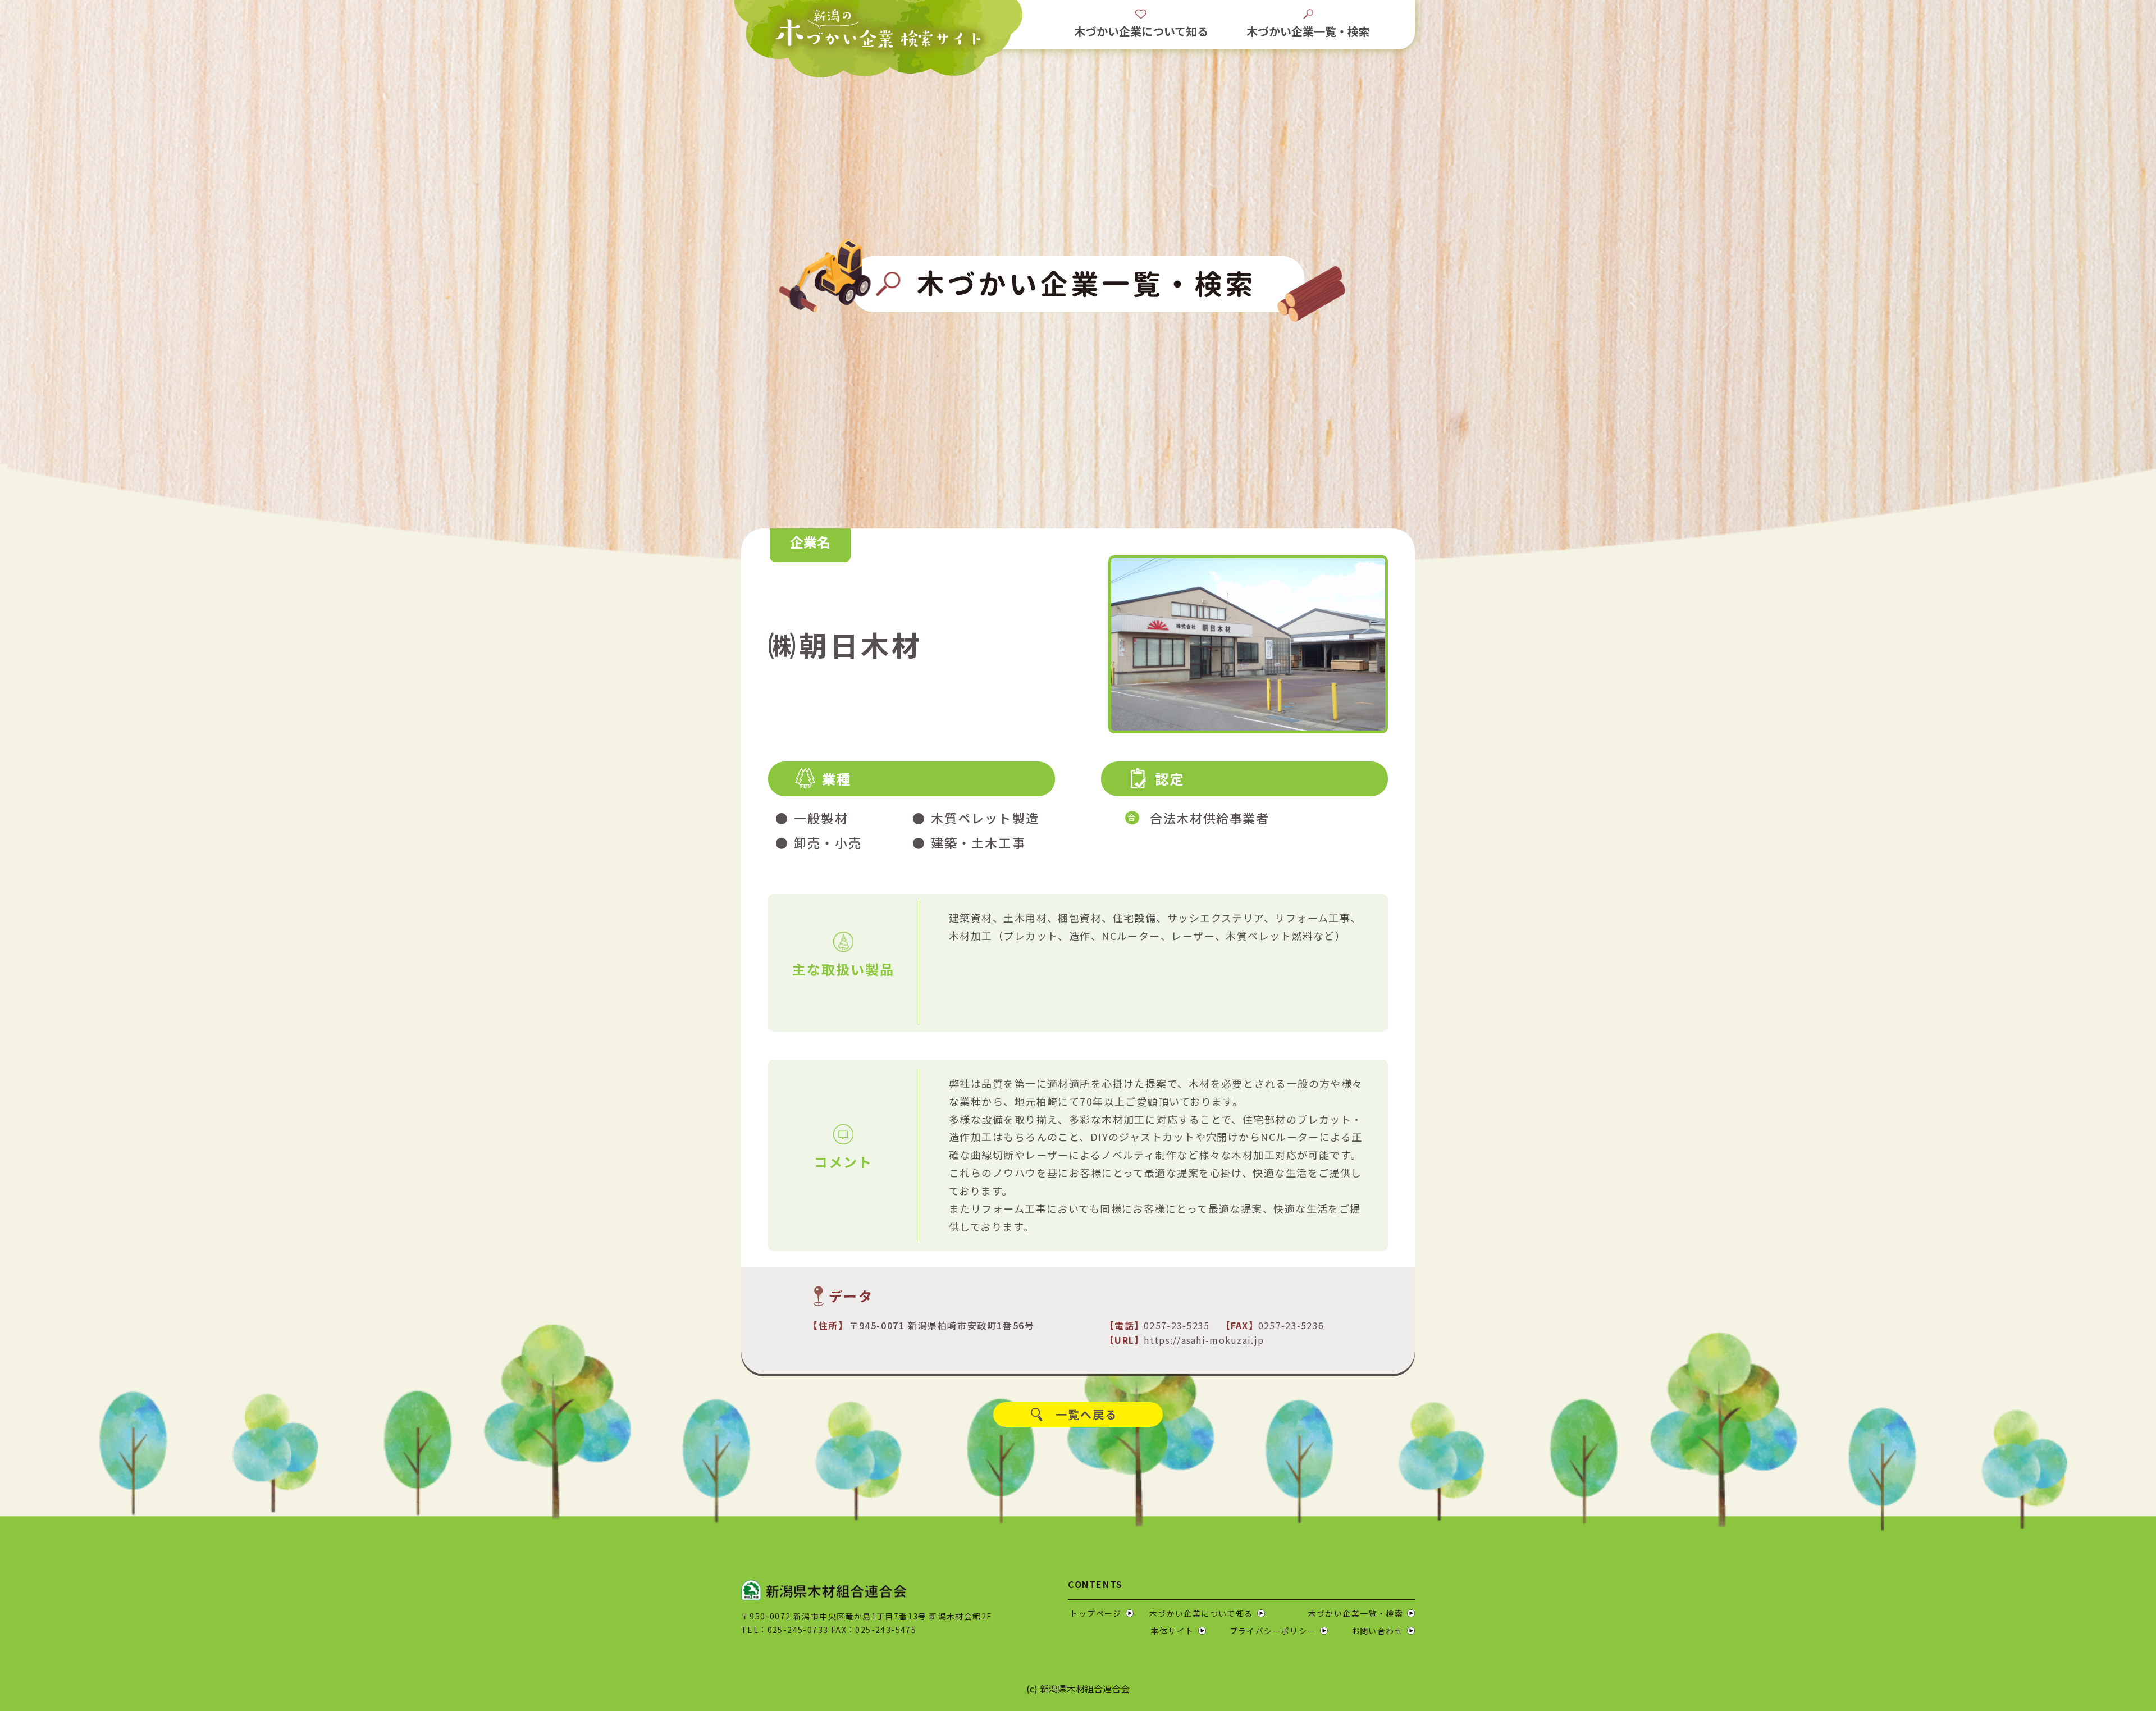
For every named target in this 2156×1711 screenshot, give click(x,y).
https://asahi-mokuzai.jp (1204, 1340)
